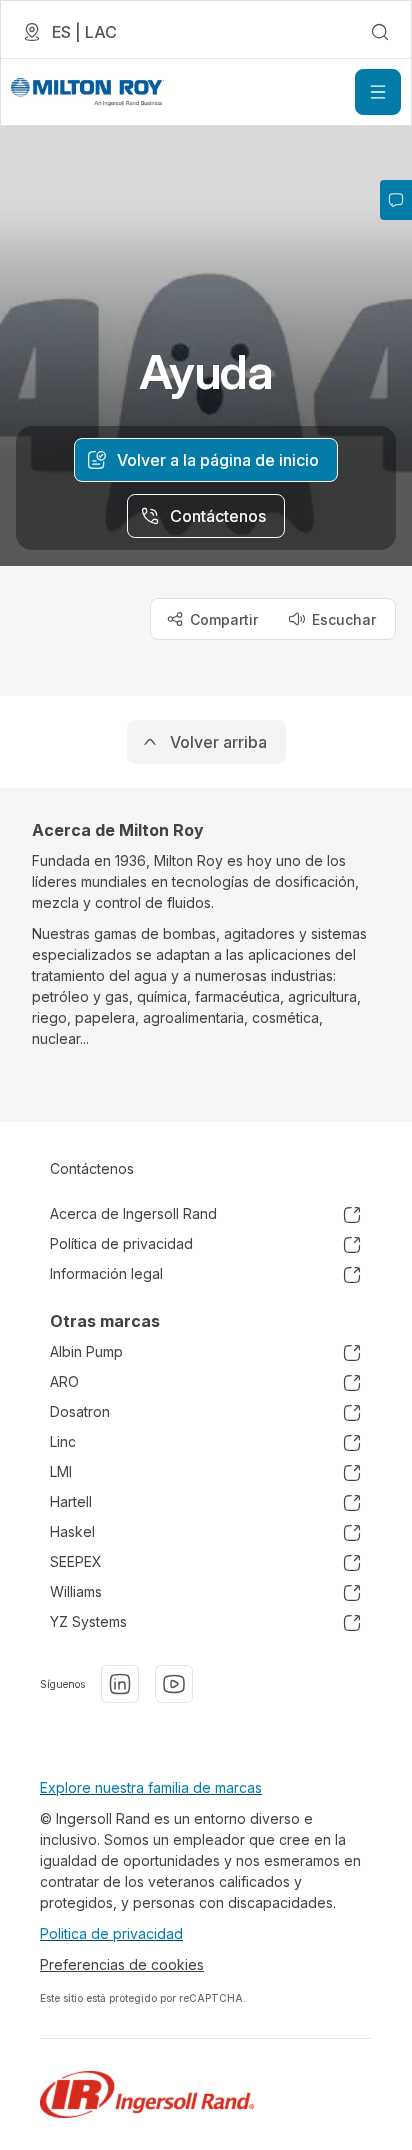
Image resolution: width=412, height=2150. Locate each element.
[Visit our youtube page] (174, 1684)
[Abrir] (378, 92)
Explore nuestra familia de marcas (151, 1787)
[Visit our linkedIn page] (120, 1684)
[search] (380, 32)
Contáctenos (92, 1168)
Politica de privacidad (111, 1933)
